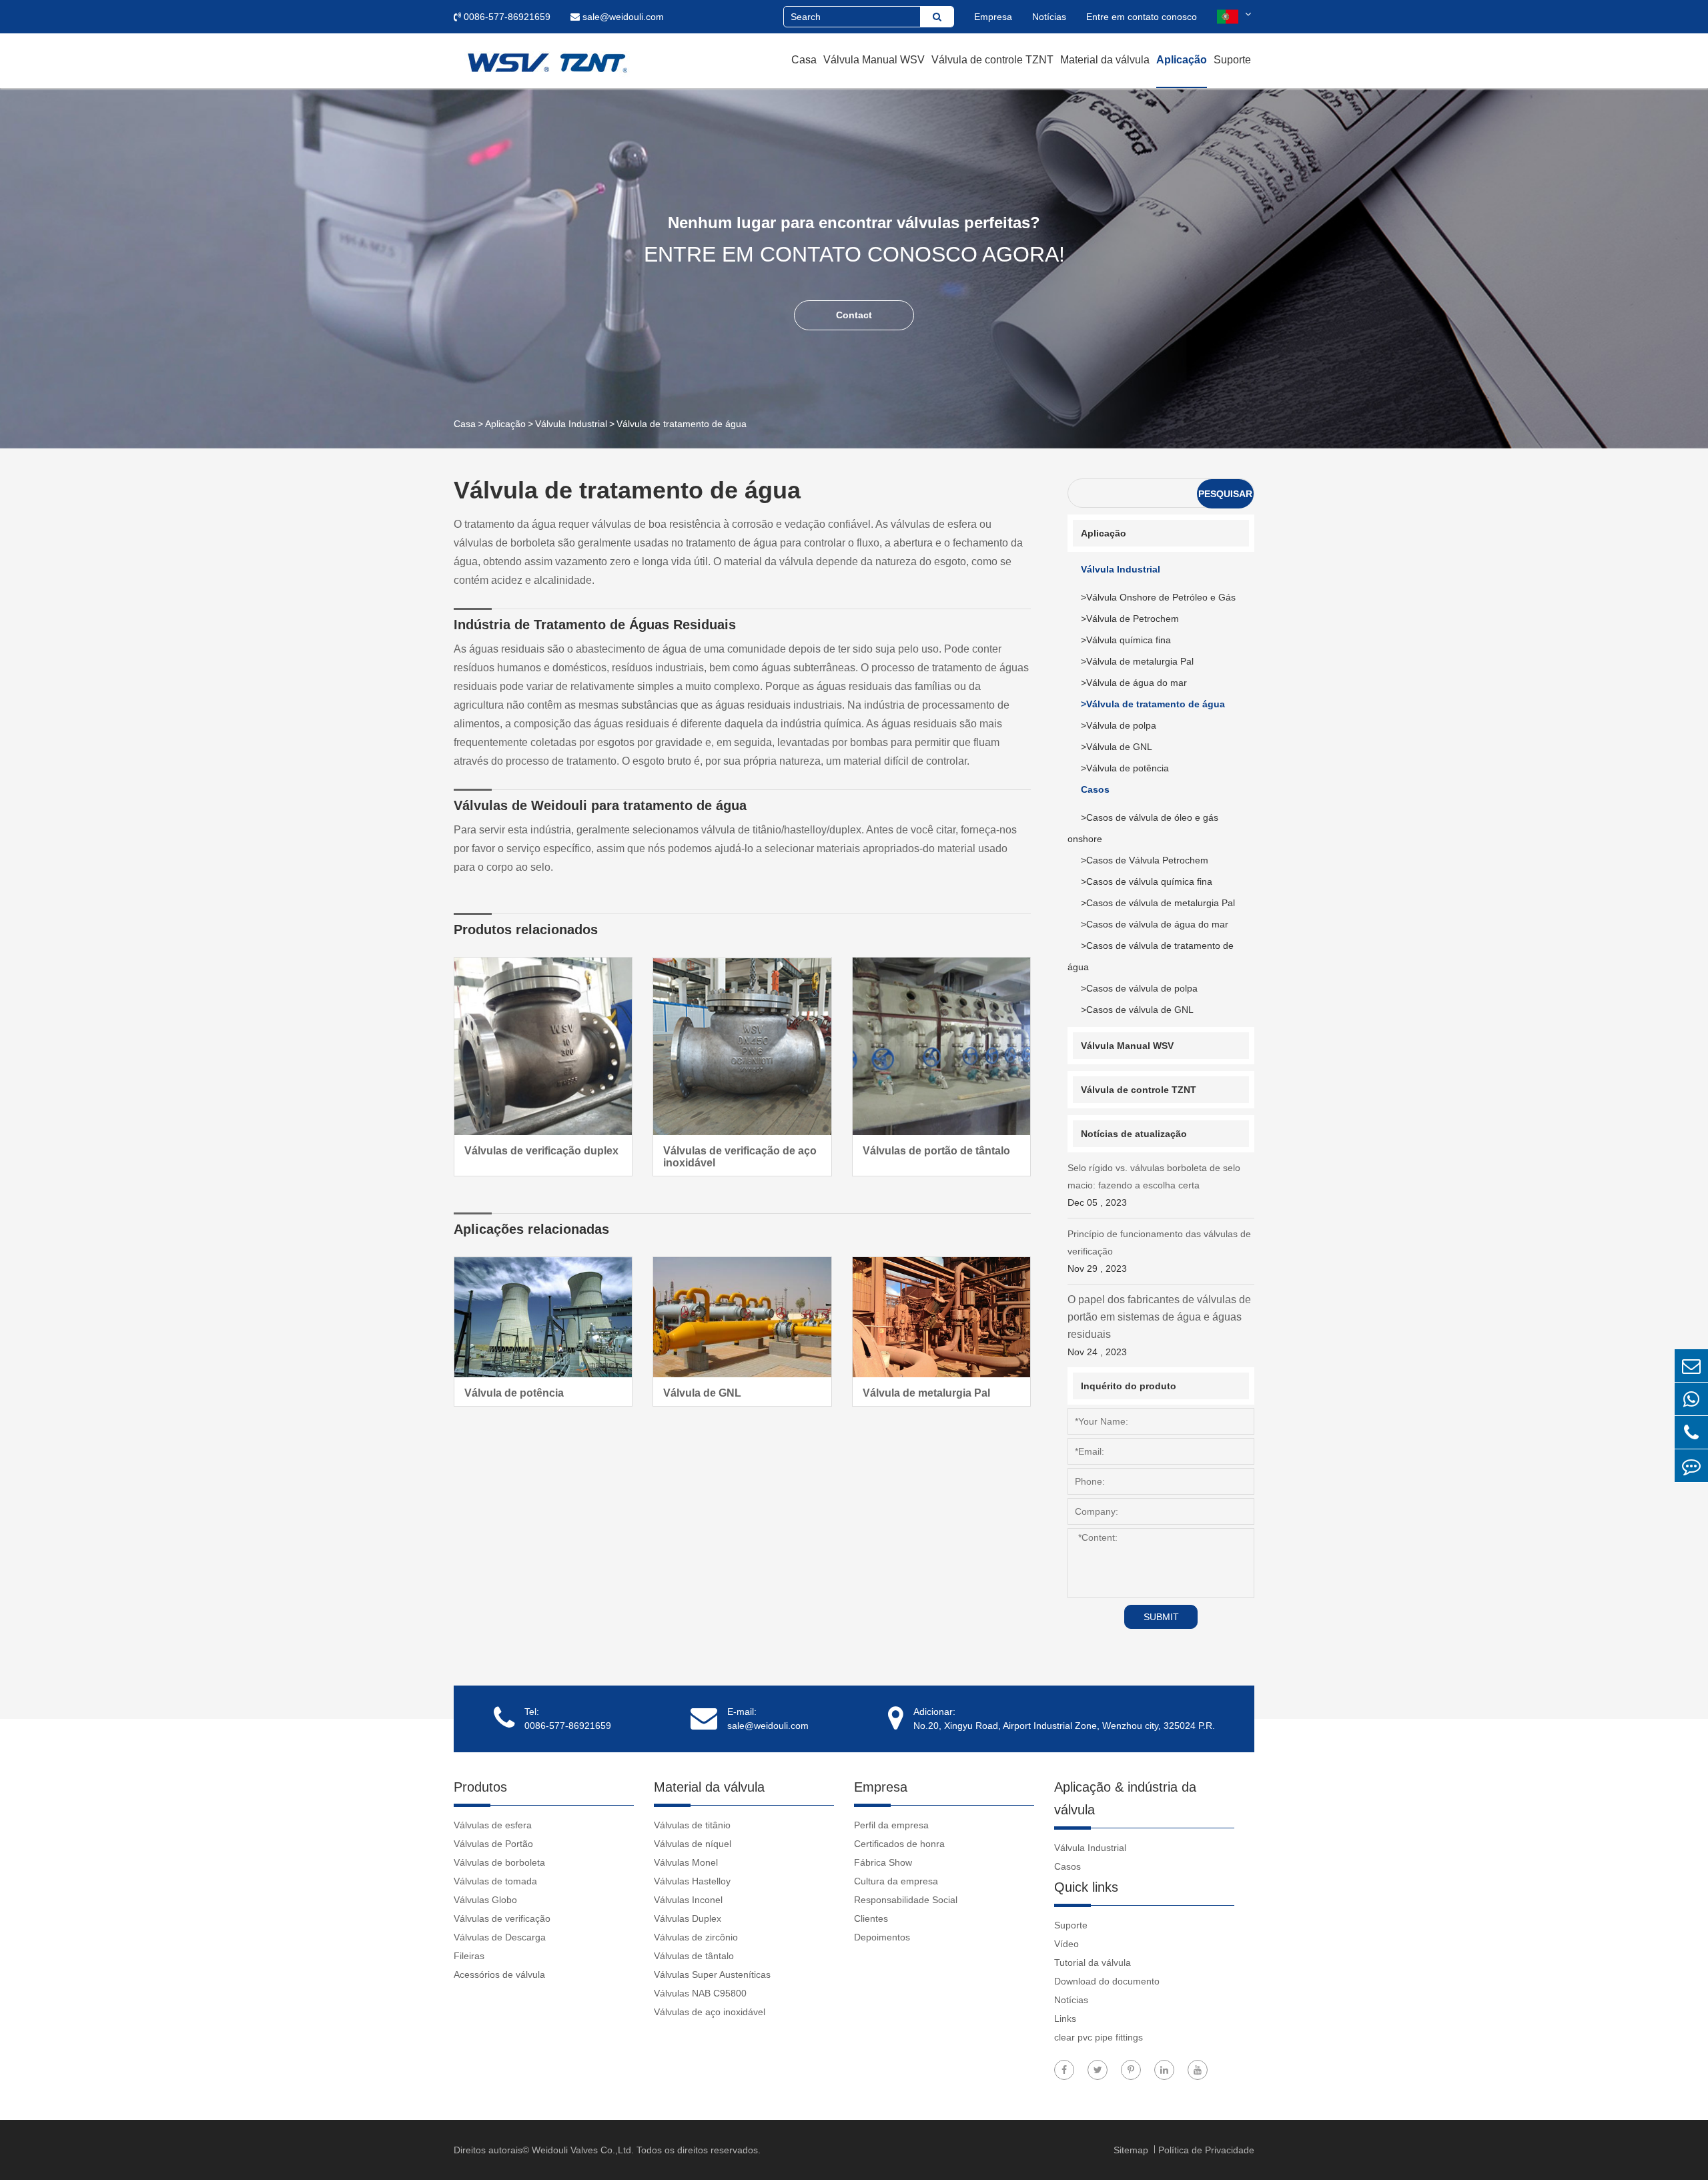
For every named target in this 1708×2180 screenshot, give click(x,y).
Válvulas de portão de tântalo (936, 1151)
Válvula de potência (514, 1393)
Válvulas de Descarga (500, 1937)
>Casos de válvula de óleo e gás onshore (1143, 828)
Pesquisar (1225, 494)
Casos (1095, 789)
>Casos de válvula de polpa (1139, 988)
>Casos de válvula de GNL (1137, 1010)
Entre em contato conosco (1142, 17)
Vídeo (1066, 1944)
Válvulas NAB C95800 (700, 1993)
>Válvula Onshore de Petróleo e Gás (1158, 597)
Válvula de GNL (702, 1393)
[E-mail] (1691, 1366)
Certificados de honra (899, 1844)
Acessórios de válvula (499, 1974)
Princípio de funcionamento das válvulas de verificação (1159, 1251)
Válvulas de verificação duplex (541, 1151)
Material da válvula (1105, 60)
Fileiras (469, 1956)
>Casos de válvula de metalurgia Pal (1158, 903)
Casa (804, 60)
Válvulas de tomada (495, 1881)
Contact (854, 315)
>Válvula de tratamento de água (1153, 704)
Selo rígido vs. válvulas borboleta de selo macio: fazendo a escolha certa (1154, 1185)
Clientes (871, 1918)
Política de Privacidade (1206, 2150)
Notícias (1049, 17)
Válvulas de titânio (692, 1825)
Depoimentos (882, 1937)
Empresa (993, 17)
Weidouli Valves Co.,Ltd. (583, 2150)
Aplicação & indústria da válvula (1125, 1798)
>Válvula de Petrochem (1130, 619)
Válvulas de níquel (693, 1844)
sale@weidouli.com (622, 17)
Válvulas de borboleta (499, 1862)
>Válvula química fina (1126, 640)
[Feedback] (1691, 1466)
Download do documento (1107, 1981)
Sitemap (1132, 2150)
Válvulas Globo (485, 1900)
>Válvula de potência (1125, 768)
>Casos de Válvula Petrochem (1145, 860)
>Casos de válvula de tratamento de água (1151, 956)
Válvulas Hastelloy (692, 1881)
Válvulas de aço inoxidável (710, 2012)
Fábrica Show (883, 1862)
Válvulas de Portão (493, 1844)
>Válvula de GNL (1117, 747)
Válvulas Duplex (688, 1918)
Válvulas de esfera (493, 1825)
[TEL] (1691, 1432)
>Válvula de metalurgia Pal (1137, 661)
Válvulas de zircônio (696, 1937)
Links (1065, 2019)
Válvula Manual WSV (874, 60)
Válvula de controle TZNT (992, 60)
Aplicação (1182, 60)
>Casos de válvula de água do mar (1155, 924)
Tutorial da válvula (1093, 1962)
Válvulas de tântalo (694, 1956)
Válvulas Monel (686, 1862)
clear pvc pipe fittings (1099, 2037)
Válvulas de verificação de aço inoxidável (740, 1157)
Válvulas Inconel (688, 1900)
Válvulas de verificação (502, 1918)
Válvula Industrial (571, 424)
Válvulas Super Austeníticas (712, 1974)
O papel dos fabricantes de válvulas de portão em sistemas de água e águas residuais (1159, 1326)
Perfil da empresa (891, 1825)
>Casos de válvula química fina (1147, 881)
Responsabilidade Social (906, 1900)
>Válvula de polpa (1119, 725)
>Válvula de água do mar (1134, 683)
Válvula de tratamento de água (682, 424)
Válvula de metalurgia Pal (926, 1393)
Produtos (480, 1787)
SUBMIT (1161, 1617)
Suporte (1232, 60)
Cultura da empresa (896, 1881)
